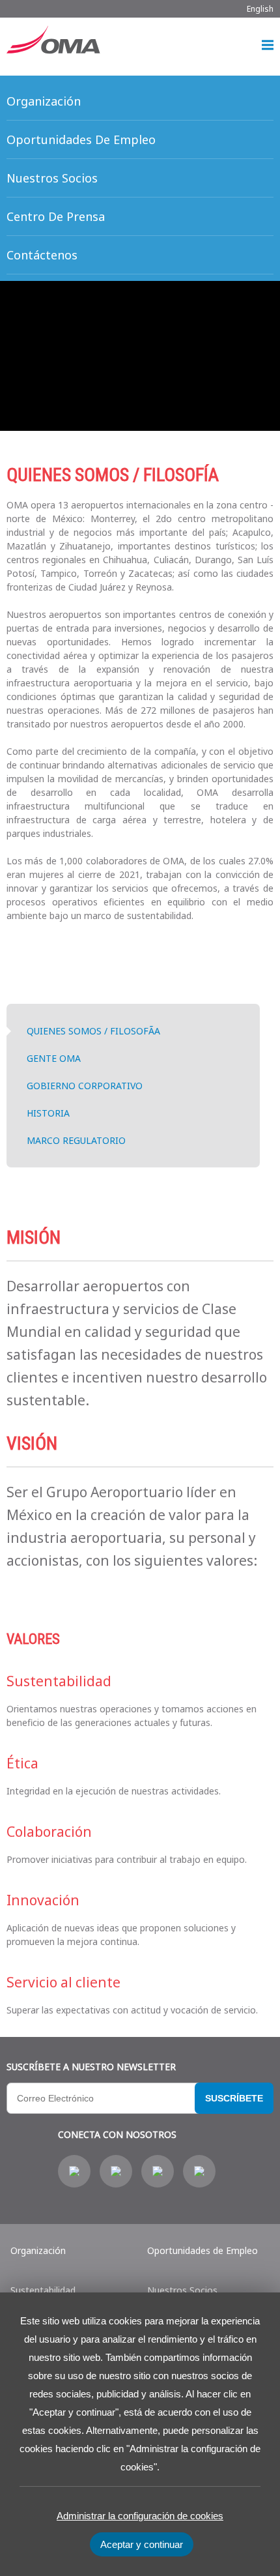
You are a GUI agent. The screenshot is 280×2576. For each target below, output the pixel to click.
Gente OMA (54, 1058)
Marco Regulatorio (76, 1140)
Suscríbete (234, 2098)
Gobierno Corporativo (85, 1086)
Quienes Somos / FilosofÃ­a (93, 1031)
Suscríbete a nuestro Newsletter (91, 2067)
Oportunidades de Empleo (203, 2250)
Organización (38, 2250)
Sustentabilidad (43, 2290)
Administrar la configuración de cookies (140, 2516)
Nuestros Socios (182, 2290)
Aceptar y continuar (142, 2544)
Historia (48, 1113)
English (260, 9)
